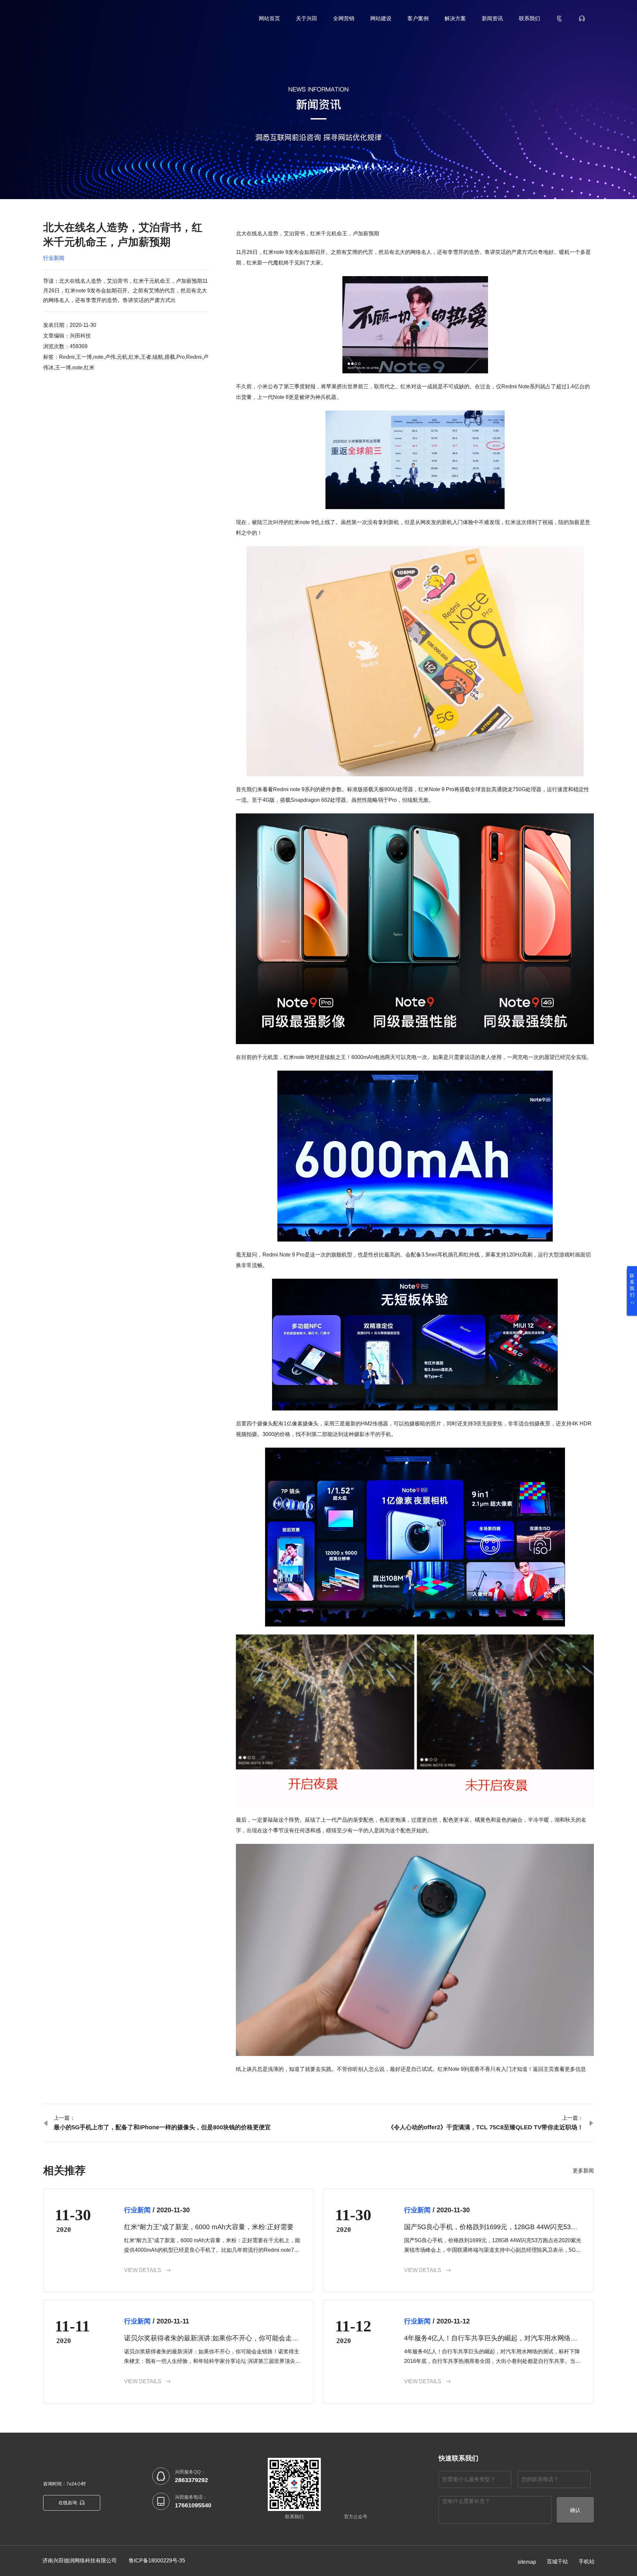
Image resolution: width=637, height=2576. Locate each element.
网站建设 (381, 18)
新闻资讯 (492, 18)
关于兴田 (307, 18)
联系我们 (530, 18)
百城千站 (557, 2562)
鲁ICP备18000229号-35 (157, 2561)
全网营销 (344, 18)
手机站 (587, 2562)
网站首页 (269, 18)
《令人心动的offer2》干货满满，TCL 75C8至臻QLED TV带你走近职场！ (486, 2127)
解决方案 (455, 18)
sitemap (527, 2562)
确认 (575, 2510)
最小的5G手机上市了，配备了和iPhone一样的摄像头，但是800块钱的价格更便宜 (162, 2127)
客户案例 (418, 18)
